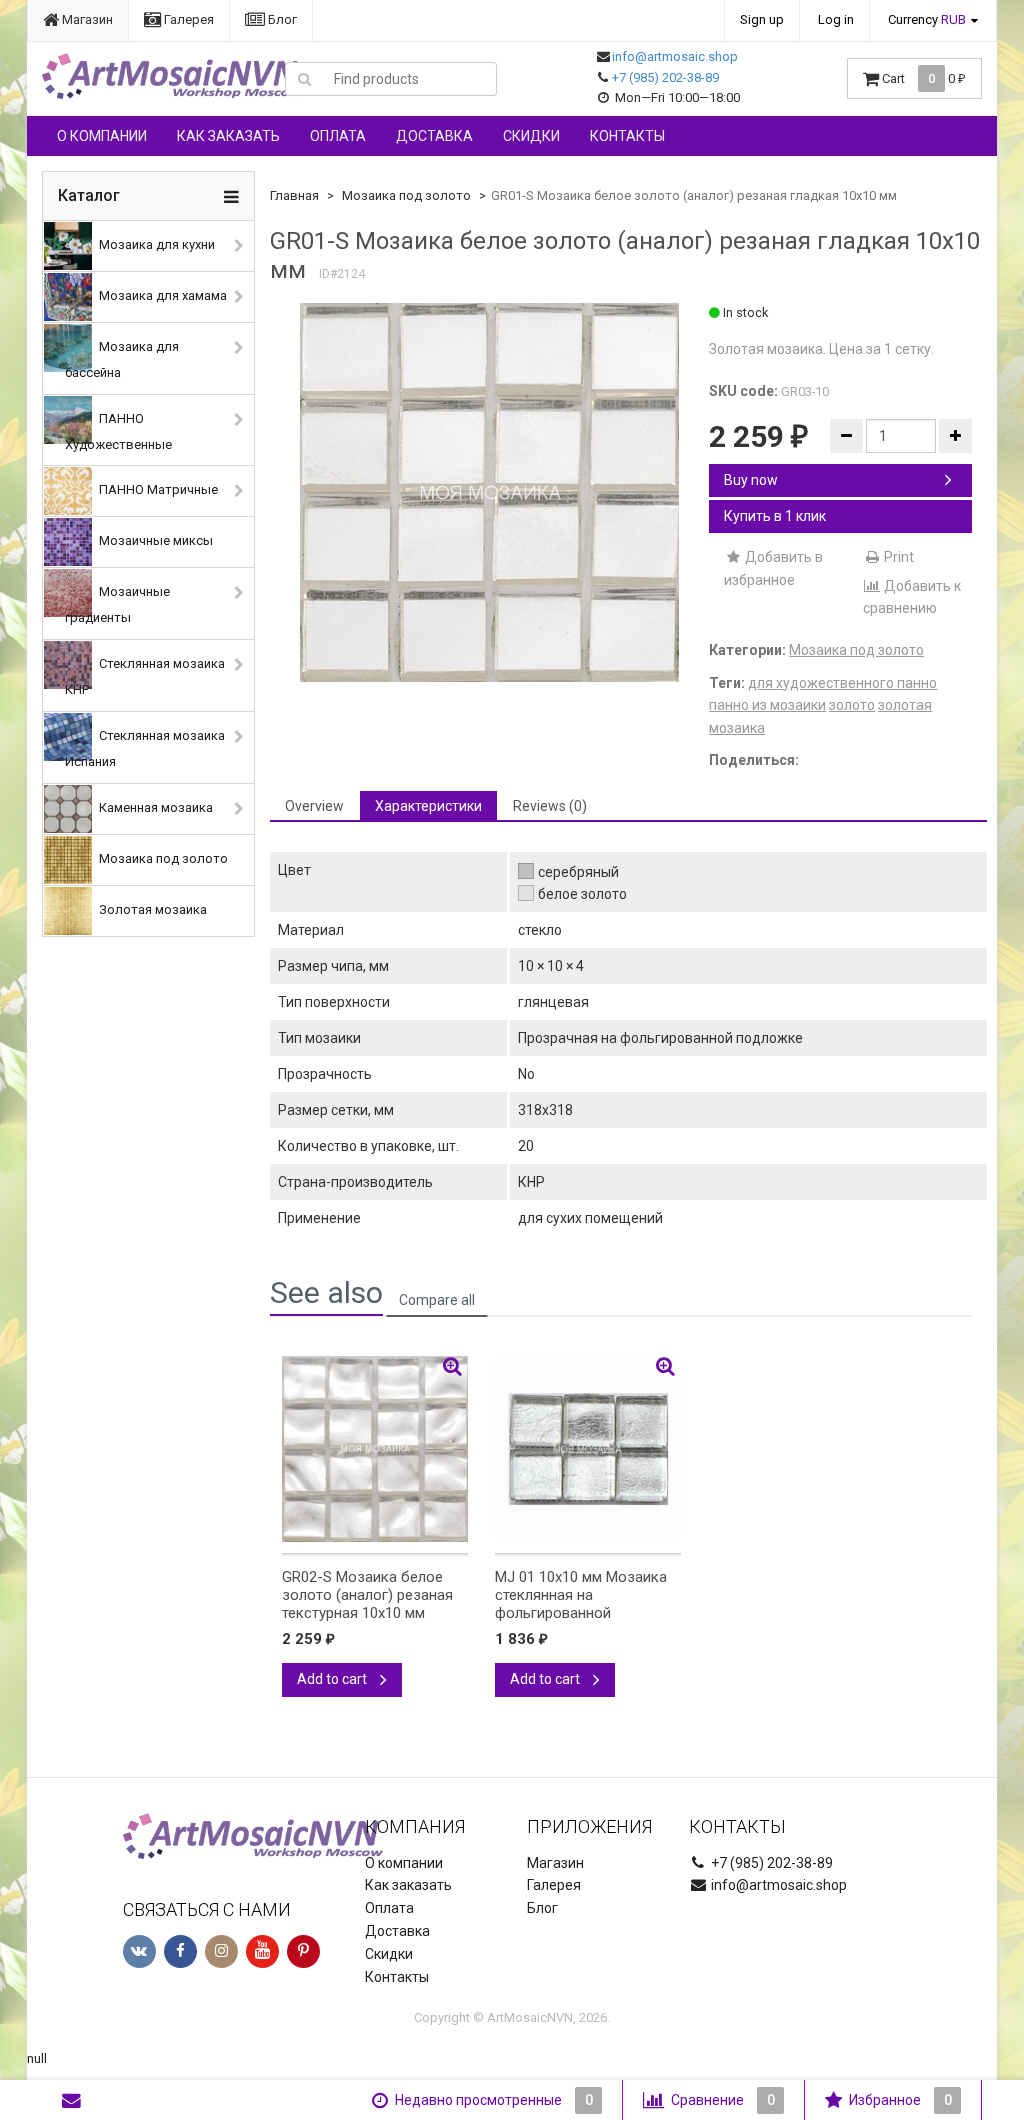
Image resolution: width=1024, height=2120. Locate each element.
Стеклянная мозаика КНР (145, 677)
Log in (836, 19)
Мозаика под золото (162, 858)
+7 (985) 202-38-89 (665, 77)
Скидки (531, 136)
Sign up (762, 19)
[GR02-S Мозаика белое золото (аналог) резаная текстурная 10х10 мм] (375, 1449)
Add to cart (333, 1679)
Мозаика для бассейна (122, 359)
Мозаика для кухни (155, 244)
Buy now (751, 480)
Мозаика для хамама (161, 295)
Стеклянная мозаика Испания (145, 748)
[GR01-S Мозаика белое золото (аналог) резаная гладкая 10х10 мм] (490, 493)
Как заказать (228, 136)
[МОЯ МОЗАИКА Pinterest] (303, 1951)
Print (897, 557)
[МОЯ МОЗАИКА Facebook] (180, 1951)
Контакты (627, 136)
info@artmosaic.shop (675, 56)
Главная (294, 195)
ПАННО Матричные (157, 490)
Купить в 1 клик (775, 516)
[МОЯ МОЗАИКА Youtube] (262, 1951)
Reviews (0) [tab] (550, 806)
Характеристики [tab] (428, 806)
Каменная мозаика (154, 807)
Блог (281, 19)
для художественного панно (842, 683)
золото (852, 705)
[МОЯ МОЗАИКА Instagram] (221, 1951)
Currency (927, 19)
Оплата (338, 136)
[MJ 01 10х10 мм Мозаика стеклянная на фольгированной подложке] (588, 1449)
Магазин (86, 19)
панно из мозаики (767, 705)
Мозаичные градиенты (117, 605)
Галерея (187, 19)
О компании (102, 136)
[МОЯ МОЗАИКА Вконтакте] (139, 1951)
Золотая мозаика (151, 909)
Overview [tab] (314, 806)
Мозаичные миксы (154, 541)
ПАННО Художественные (118, 431)
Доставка (434, 136)
